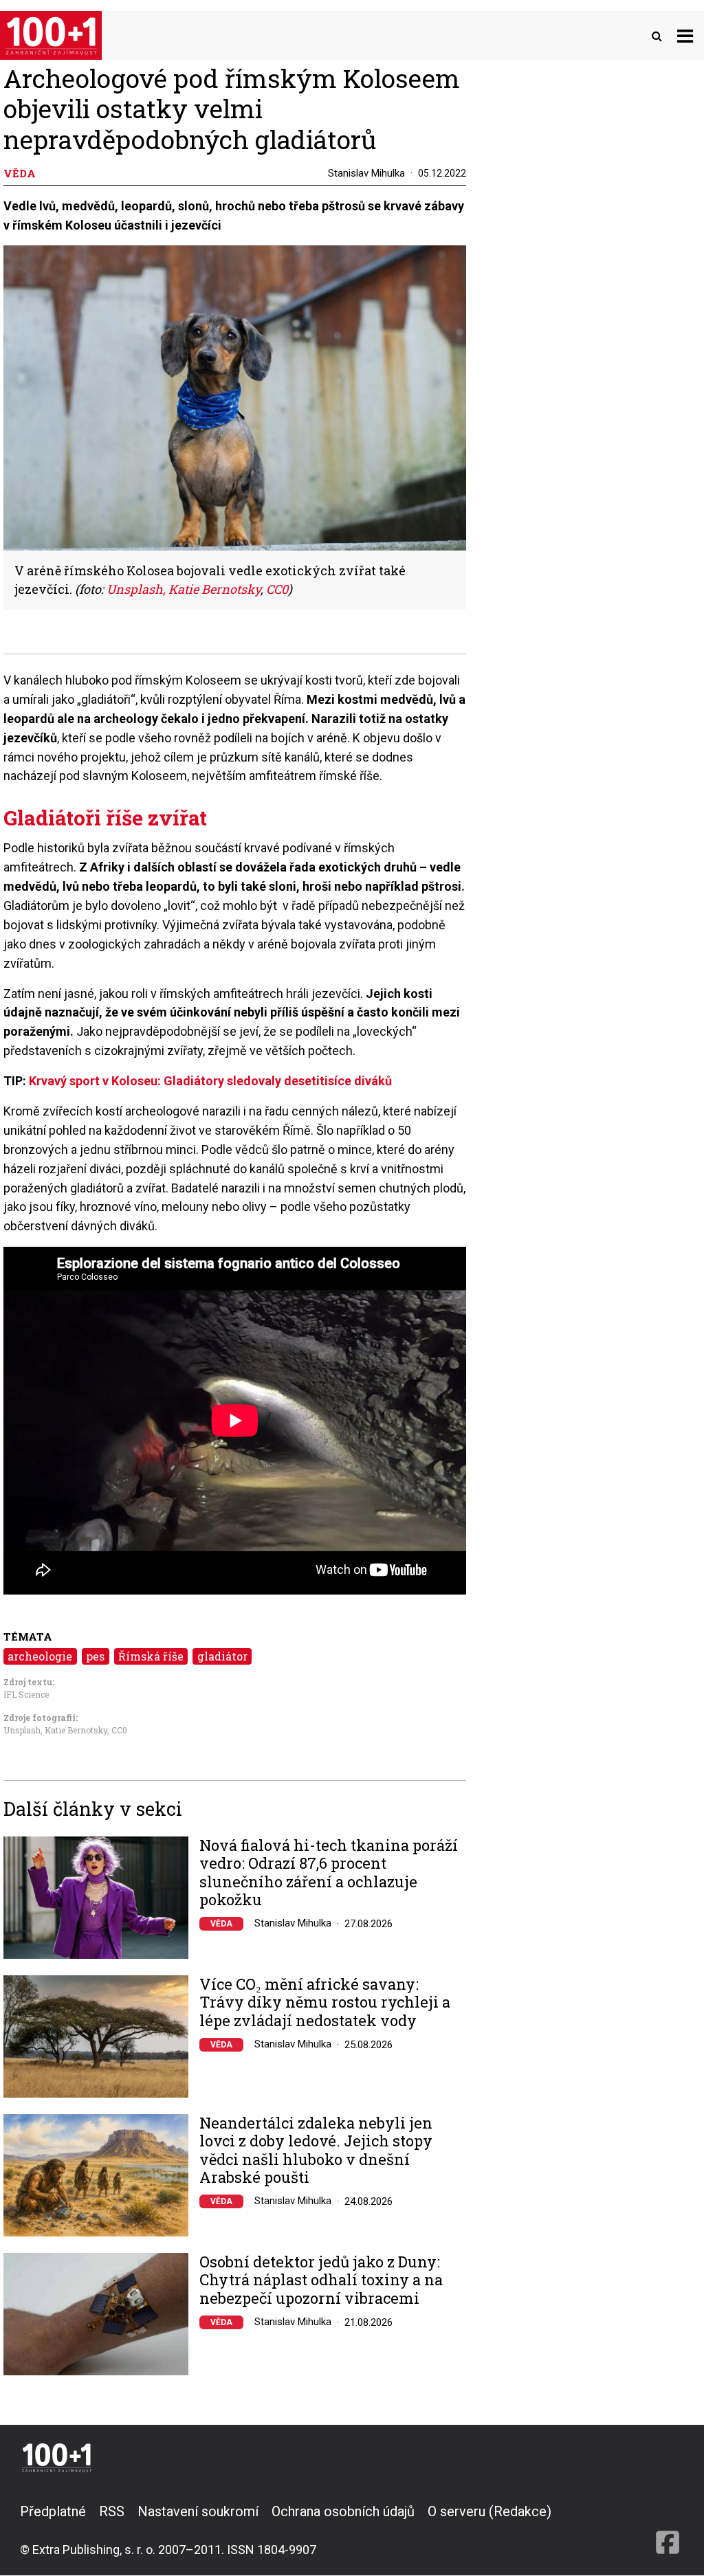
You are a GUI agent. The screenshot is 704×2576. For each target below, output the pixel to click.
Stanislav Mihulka (366, 173)
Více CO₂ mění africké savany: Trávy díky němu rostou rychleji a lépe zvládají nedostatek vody (325, 2002)
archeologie (40, 1656)
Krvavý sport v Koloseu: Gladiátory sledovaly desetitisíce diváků (210, 1081)
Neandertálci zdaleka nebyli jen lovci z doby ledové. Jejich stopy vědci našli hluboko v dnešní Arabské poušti (316, 2151)
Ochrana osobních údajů (343, 2511)
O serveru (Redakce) (489, 2511)
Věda (221, 1924)
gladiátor (222, 1656)
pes (95, 1656)
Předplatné (53, 2511)
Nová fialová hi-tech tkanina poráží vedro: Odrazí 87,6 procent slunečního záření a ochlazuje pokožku (329, 1873)
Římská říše (151, 1656)
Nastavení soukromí (198, 2511)
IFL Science (26, 1694)
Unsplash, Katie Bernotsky (184, 589)
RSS (112, 2511)
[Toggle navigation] (685, 35)
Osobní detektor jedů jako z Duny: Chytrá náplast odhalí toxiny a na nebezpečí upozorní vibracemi (321, 2280)
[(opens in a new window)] (668, 2530)
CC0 (277, 589)
